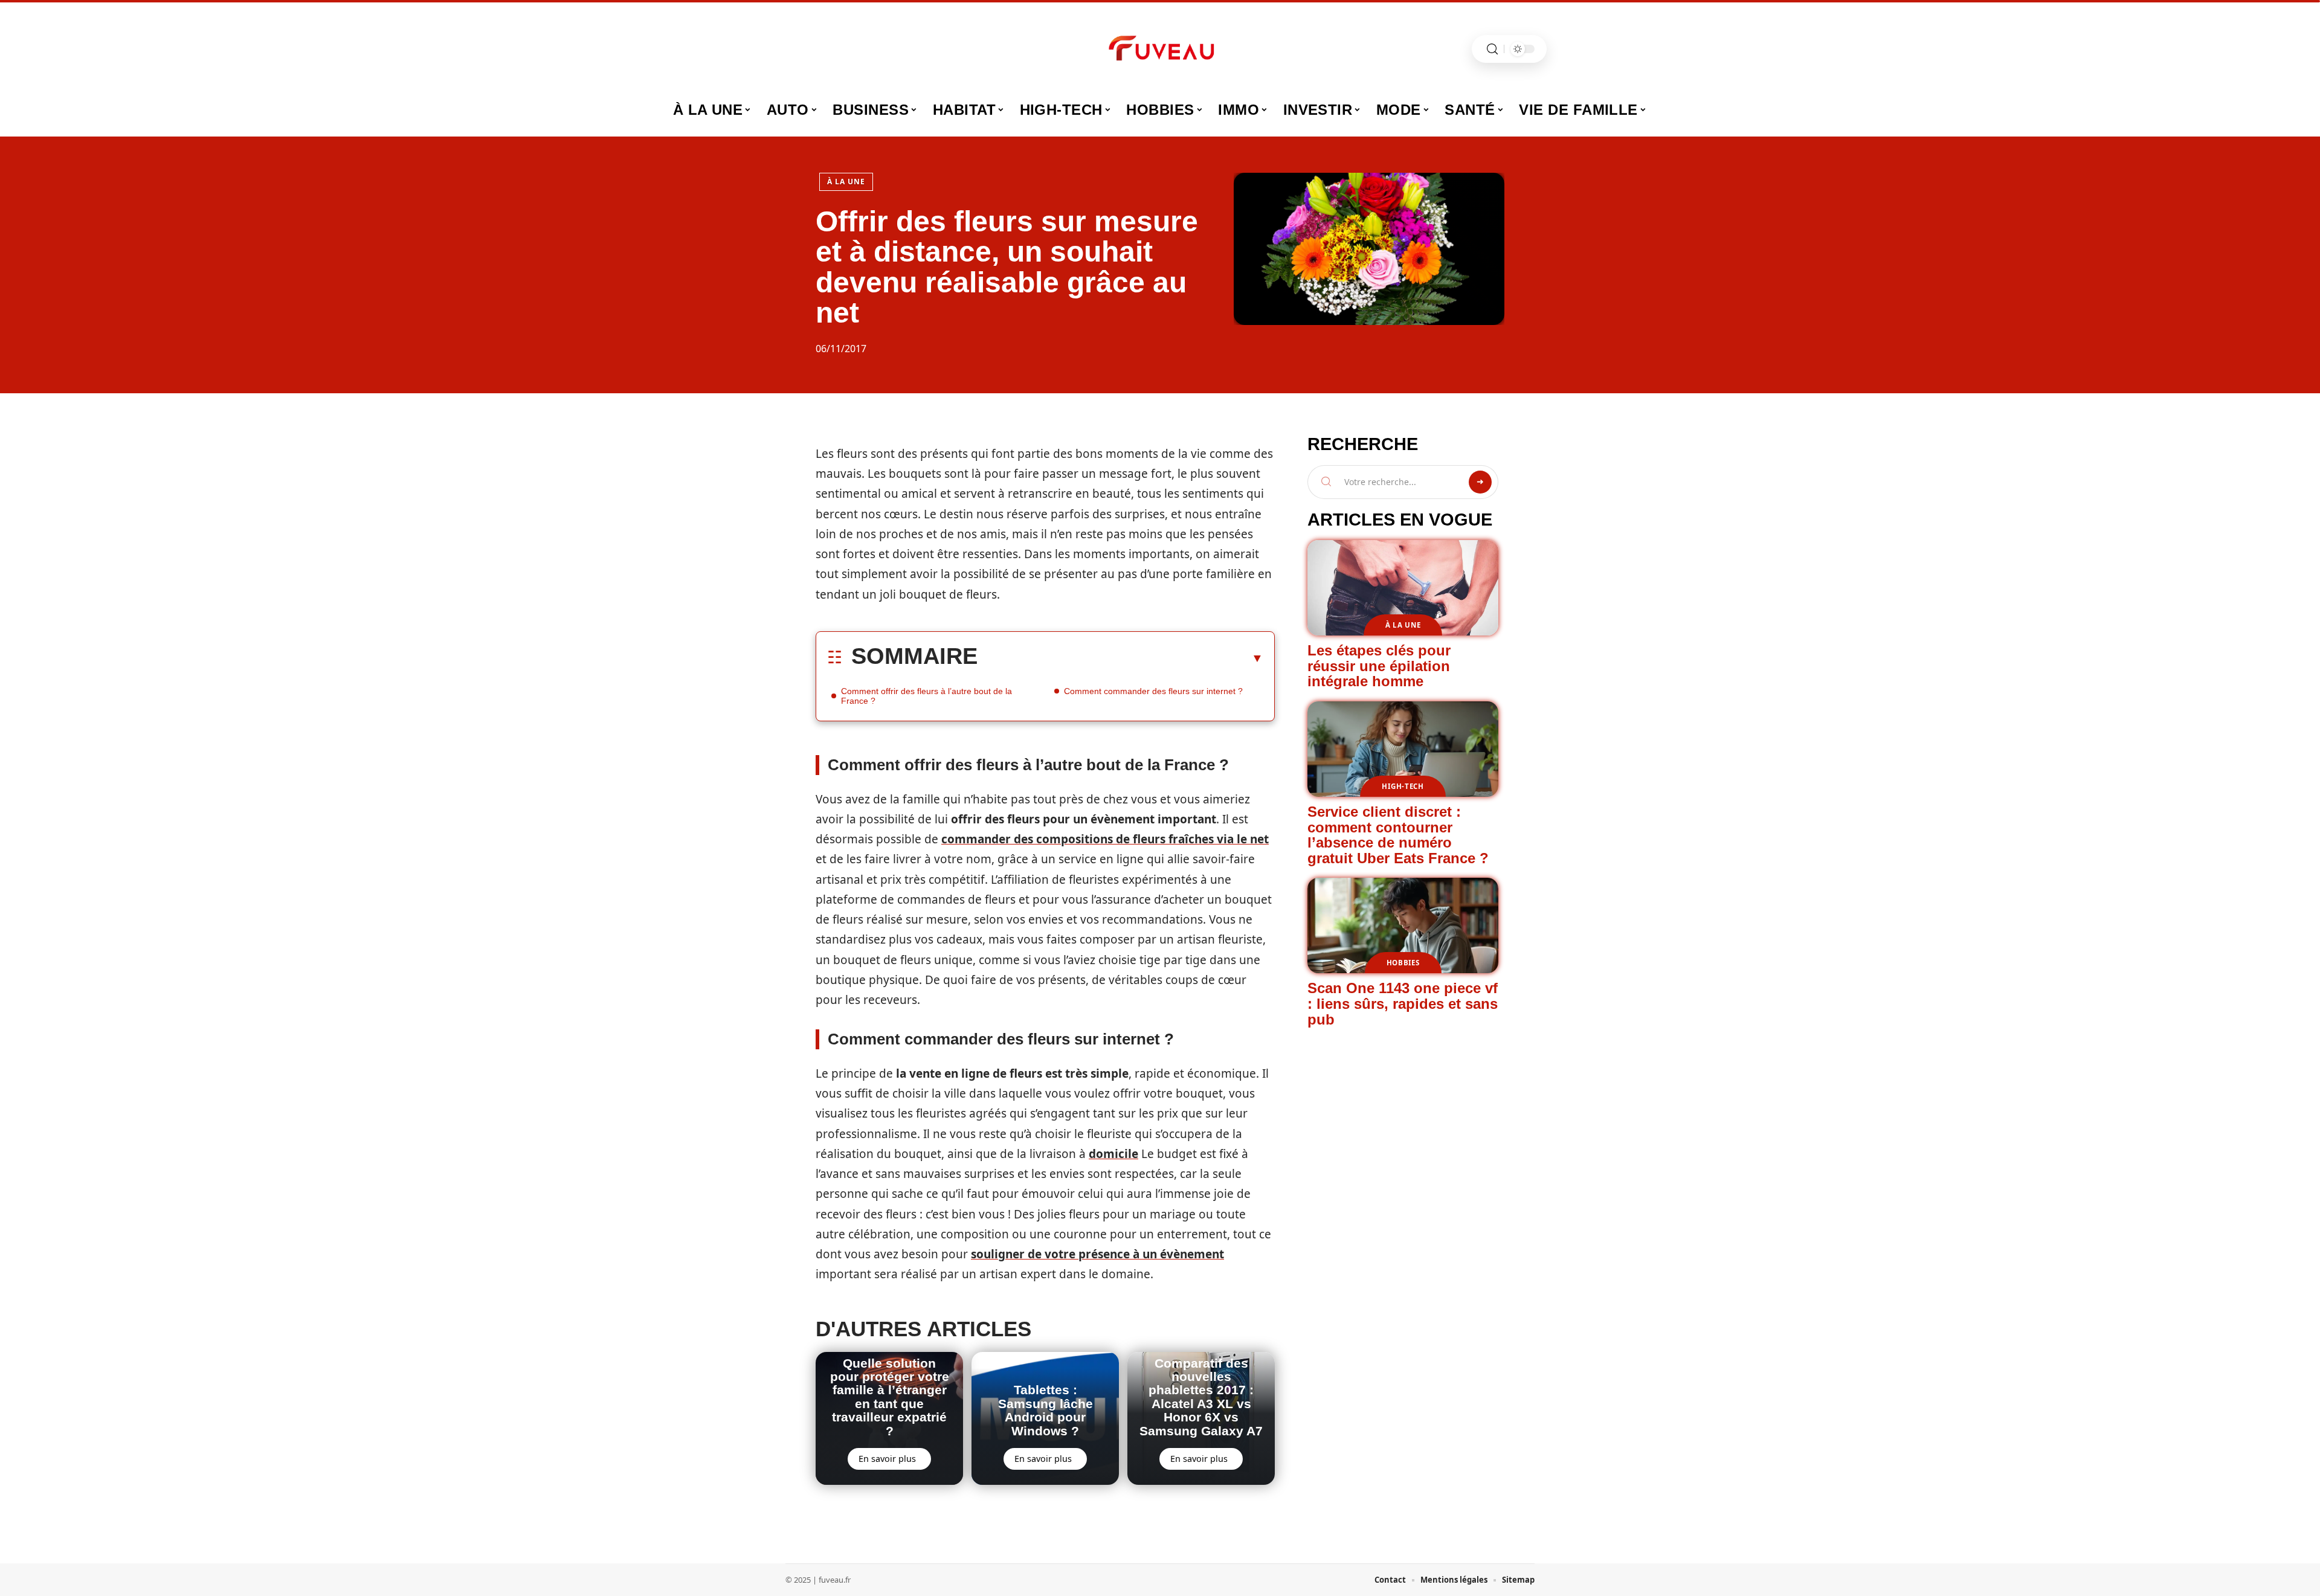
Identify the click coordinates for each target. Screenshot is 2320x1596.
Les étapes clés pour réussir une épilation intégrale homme (1379, 666)
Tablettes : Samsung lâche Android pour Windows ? (1046, 1410)
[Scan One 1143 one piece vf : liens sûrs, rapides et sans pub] (1403, 925)
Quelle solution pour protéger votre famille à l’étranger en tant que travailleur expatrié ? (890, 1397)
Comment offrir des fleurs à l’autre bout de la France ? (926, 696)
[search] (1492, 49)
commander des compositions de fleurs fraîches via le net (1105, 839)
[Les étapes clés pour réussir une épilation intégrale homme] (1403, 588)
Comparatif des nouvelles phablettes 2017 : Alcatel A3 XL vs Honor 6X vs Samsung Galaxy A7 (1201, 1397)
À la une (846, 182)
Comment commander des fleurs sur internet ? (1153, 691)
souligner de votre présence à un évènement (1097, 1254)
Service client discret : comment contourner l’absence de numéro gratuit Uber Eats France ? (1398, 835)
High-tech (1403, 786)
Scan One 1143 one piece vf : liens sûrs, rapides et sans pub (1403, 1003)
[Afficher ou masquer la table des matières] (1120, 658)
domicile (1113, 1154)
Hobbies (1403, 963)
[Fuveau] (1160, 49)
